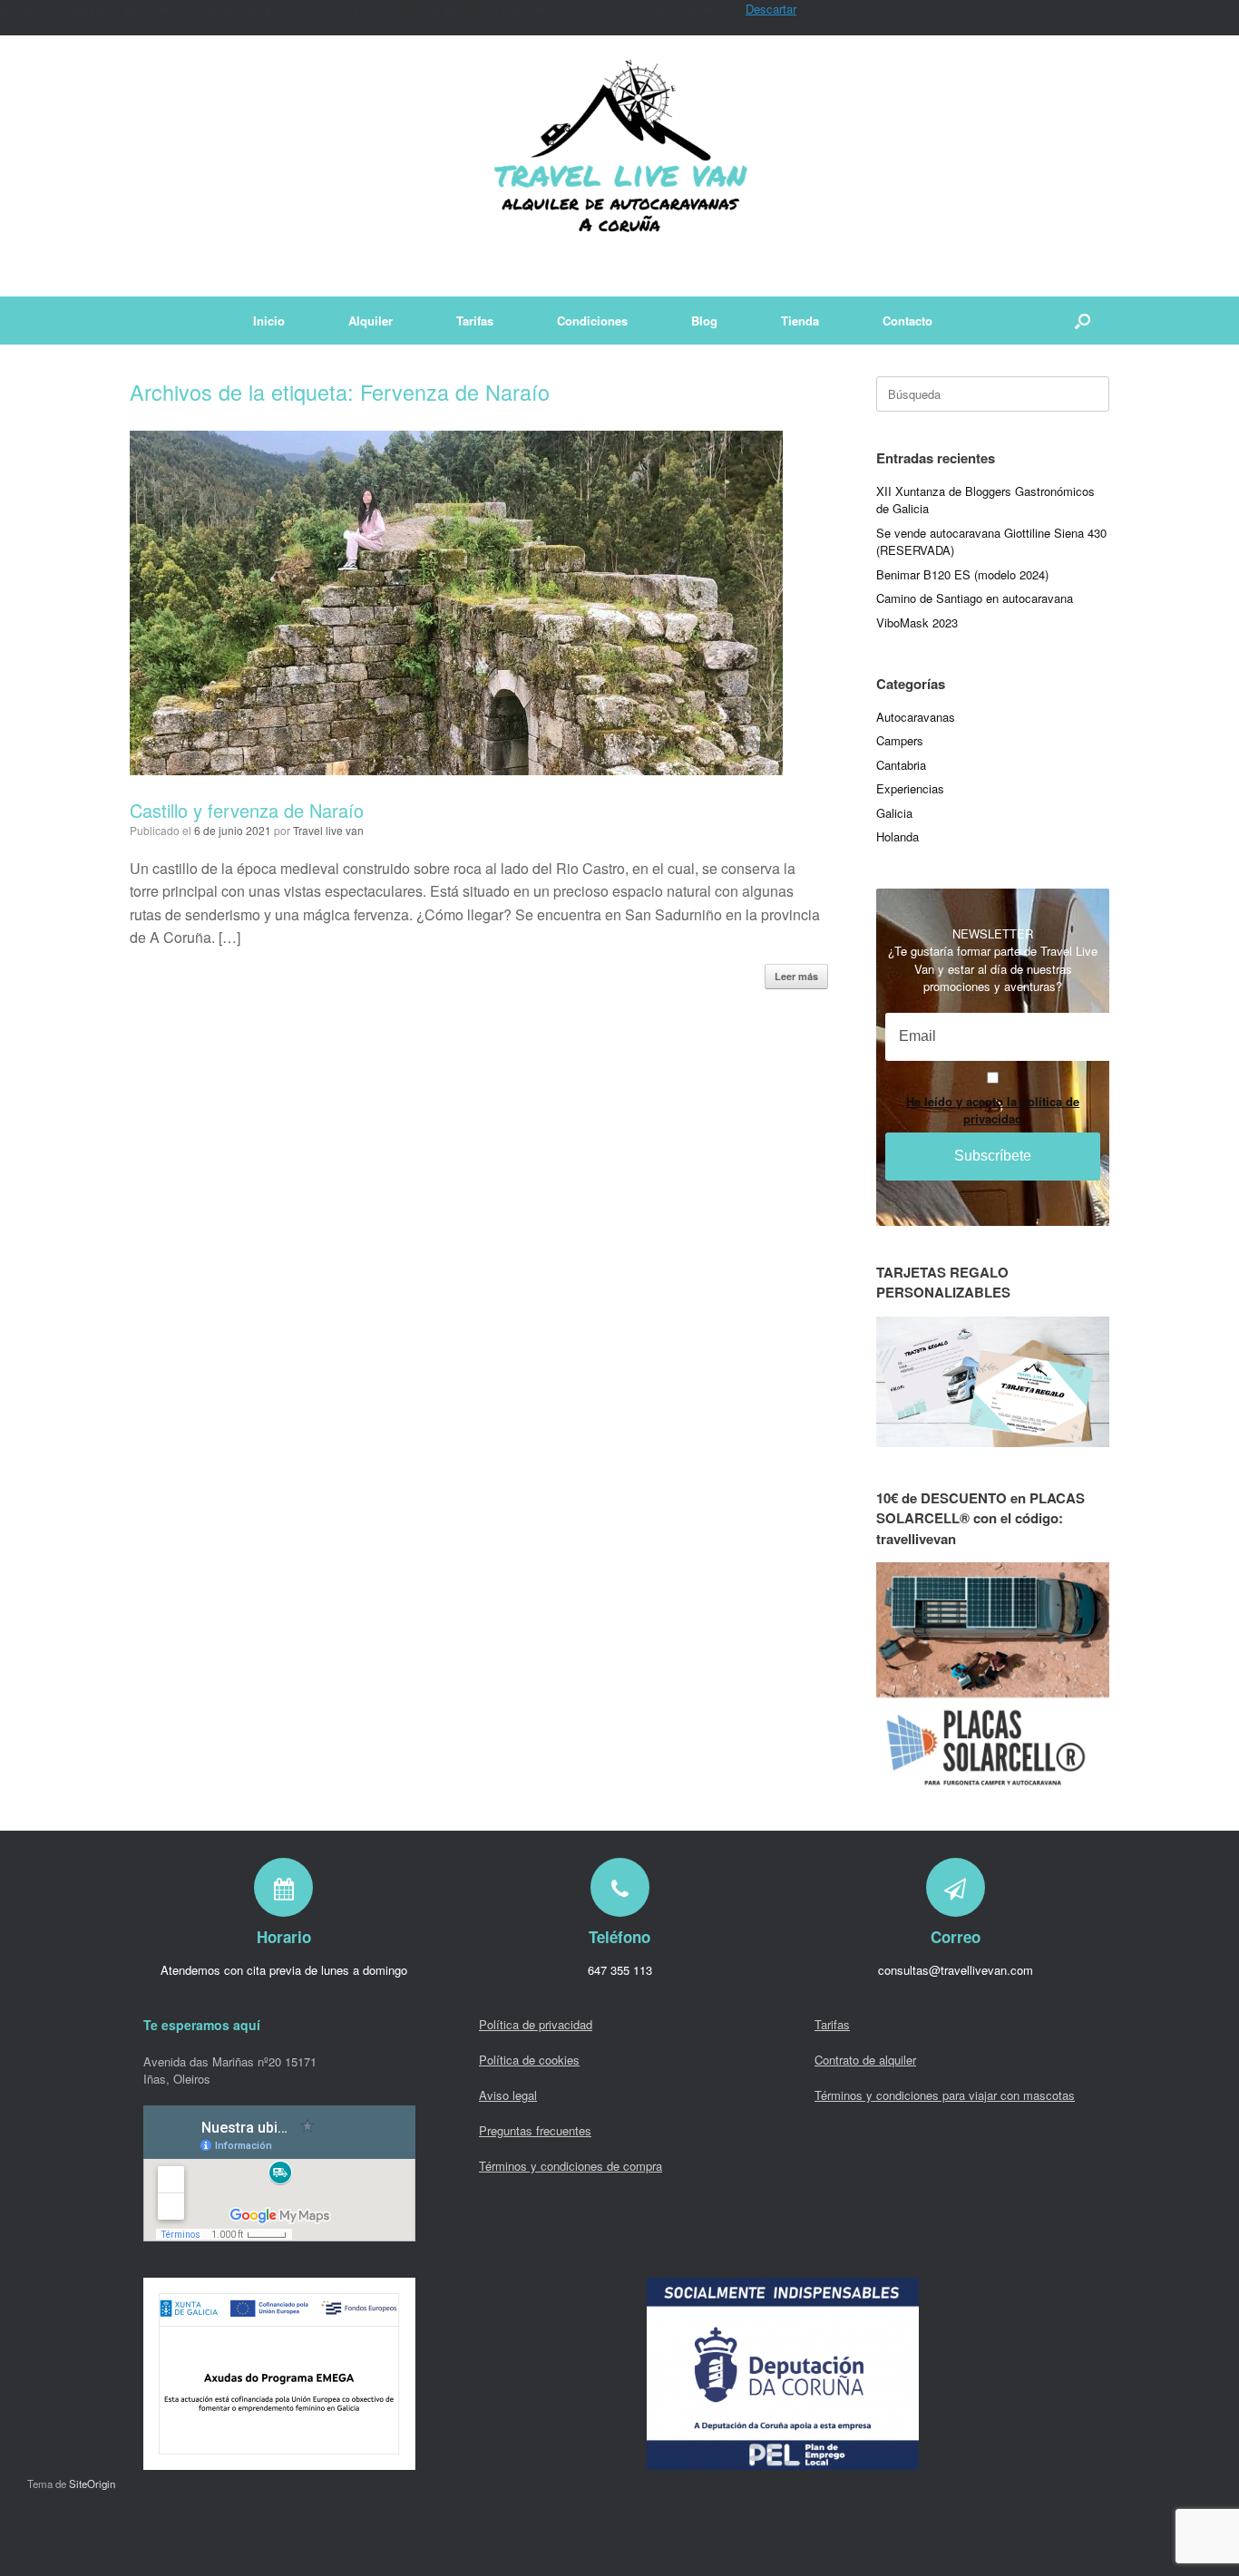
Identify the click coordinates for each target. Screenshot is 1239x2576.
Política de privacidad (536, 2024)
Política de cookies (529, 2060)
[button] (1083, 321)
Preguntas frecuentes (535, 2130)
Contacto (907, 321)
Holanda (898, 836)
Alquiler (371, 321)
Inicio (269, 321)
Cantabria (901, 765)
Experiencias (910, 788)
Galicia (894, 813)
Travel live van (328, 830)
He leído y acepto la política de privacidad (993, 1110)
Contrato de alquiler (865, 2060)
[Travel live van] (619, 166)
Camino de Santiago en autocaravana (975, 598)
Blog (704, 321)
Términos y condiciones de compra (571, 2166)
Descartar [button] (771, 9)
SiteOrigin (92, 2484)
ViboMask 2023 (917, 622)
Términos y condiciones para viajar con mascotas (945, 2095)
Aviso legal (508, 2095)
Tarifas (475, 321)
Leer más (796, 976)
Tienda (800, 321)
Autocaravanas (916, 717)
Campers (900, 740)
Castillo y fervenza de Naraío (247, 810)
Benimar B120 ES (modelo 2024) (962, 574)
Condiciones (592, 321)
